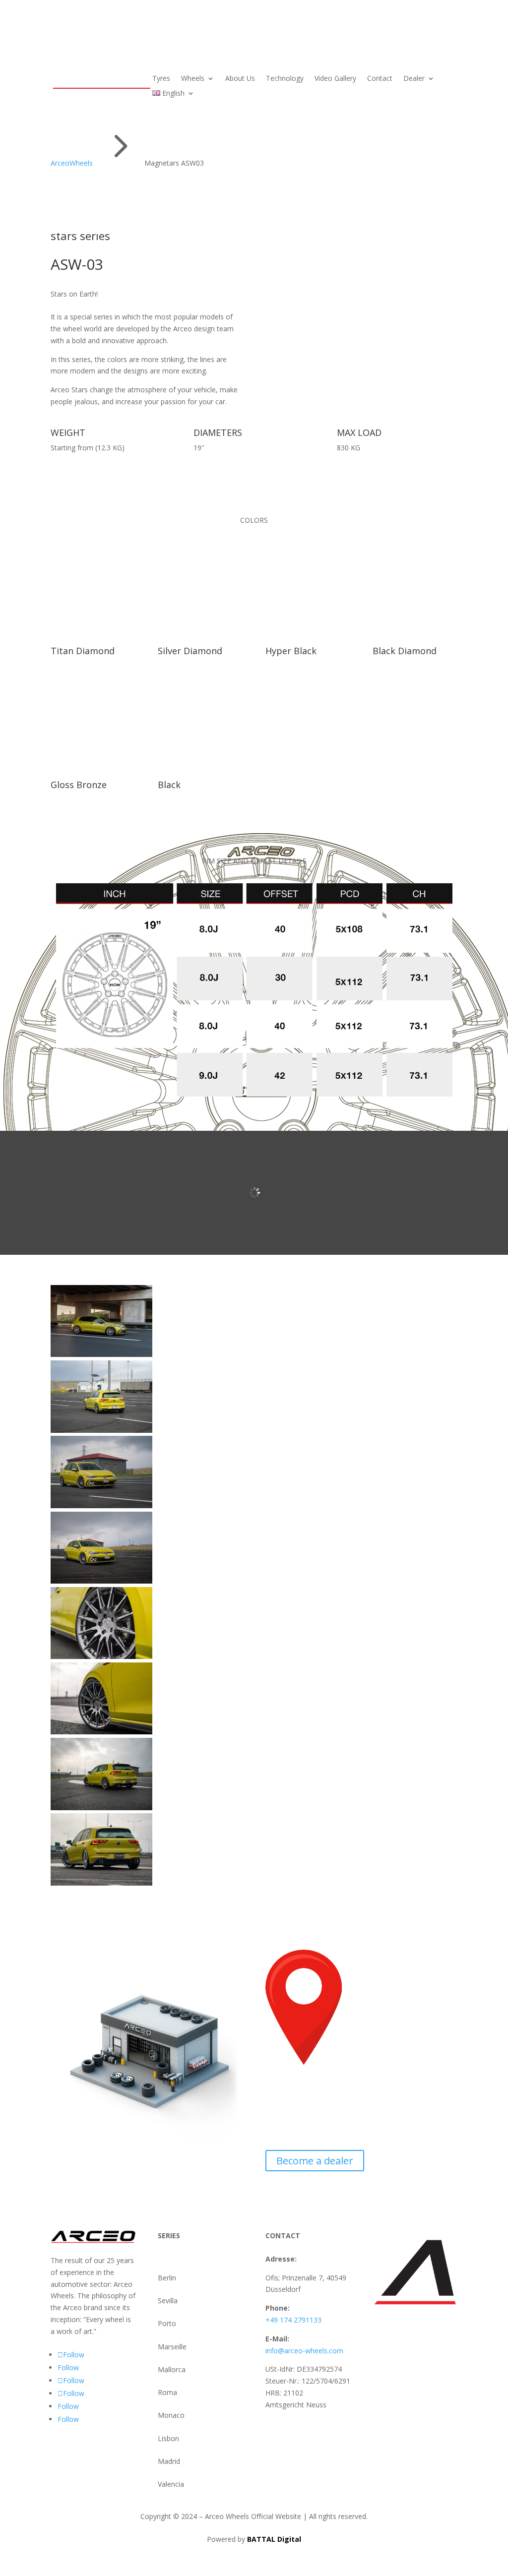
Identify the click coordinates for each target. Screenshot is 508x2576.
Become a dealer (315, 2161)
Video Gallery (335, 79)
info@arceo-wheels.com (304, 2351)
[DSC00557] (101, 1354)
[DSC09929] (101, 1732)
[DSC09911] (101, 1656)
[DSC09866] (101, 1430)
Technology (285, 79)
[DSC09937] (101, 1883)
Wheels (193, 79)
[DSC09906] (101, 1581)
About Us (240, 79)
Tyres (161, 79)
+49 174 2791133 (293, 2320)
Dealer (414, 79)
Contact (380, 79)
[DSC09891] (101, 1505)
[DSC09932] (101, 1808)
